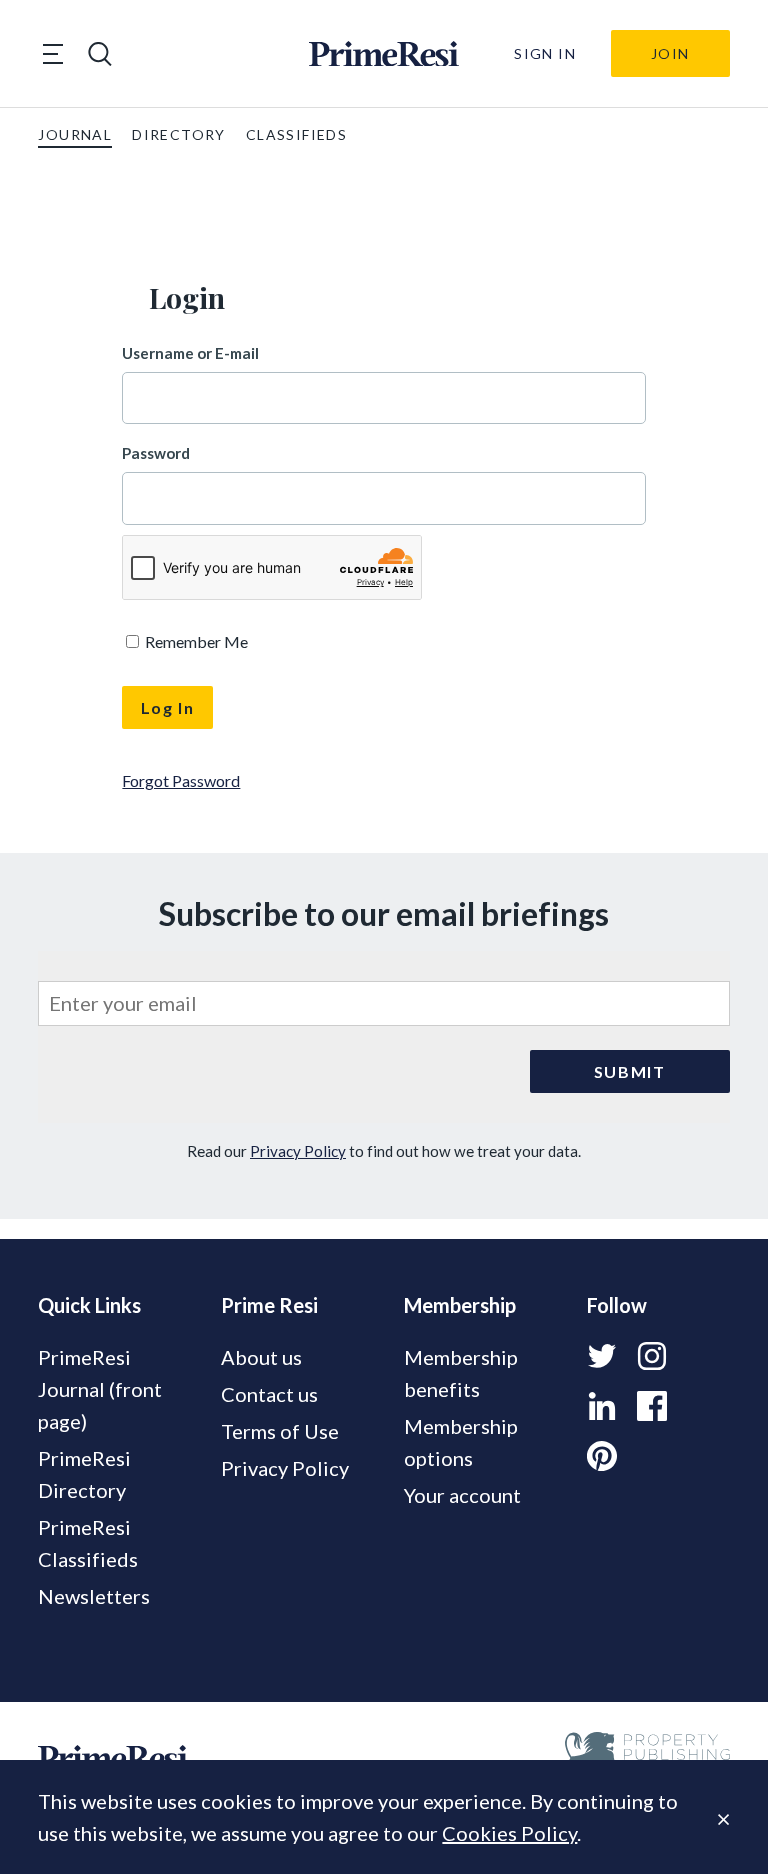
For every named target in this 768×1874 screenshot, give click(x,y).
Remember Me (195, 641)
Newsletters (94, 1596)
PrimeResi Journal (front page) (100, 1389)
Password (156, 453)
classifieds (296, 134)
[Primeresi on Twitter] (602, 1356)
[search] (100, 54)
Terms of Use (280, 1431)
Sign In (545, 53)
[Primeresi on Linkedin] (602, 1406)
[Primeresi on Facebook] (652, 1406)
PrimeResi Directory (84, 1474)
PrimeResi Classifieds (88, 1543)
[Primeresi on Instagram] (652, 1356)
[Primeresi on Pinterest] (602, 1456)
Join (670, 53)
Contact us (269, 1394)
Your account (462, 1495)
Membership (460, 1305)
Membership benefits (461, 1373)
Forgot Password (181, 780)
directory (179, 134)
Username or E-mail (190, 353)
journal (75, 134)
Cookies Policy (509, 1833)
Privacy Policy (298, 1151)
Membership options (461, 1442)
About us (261, 1357)
